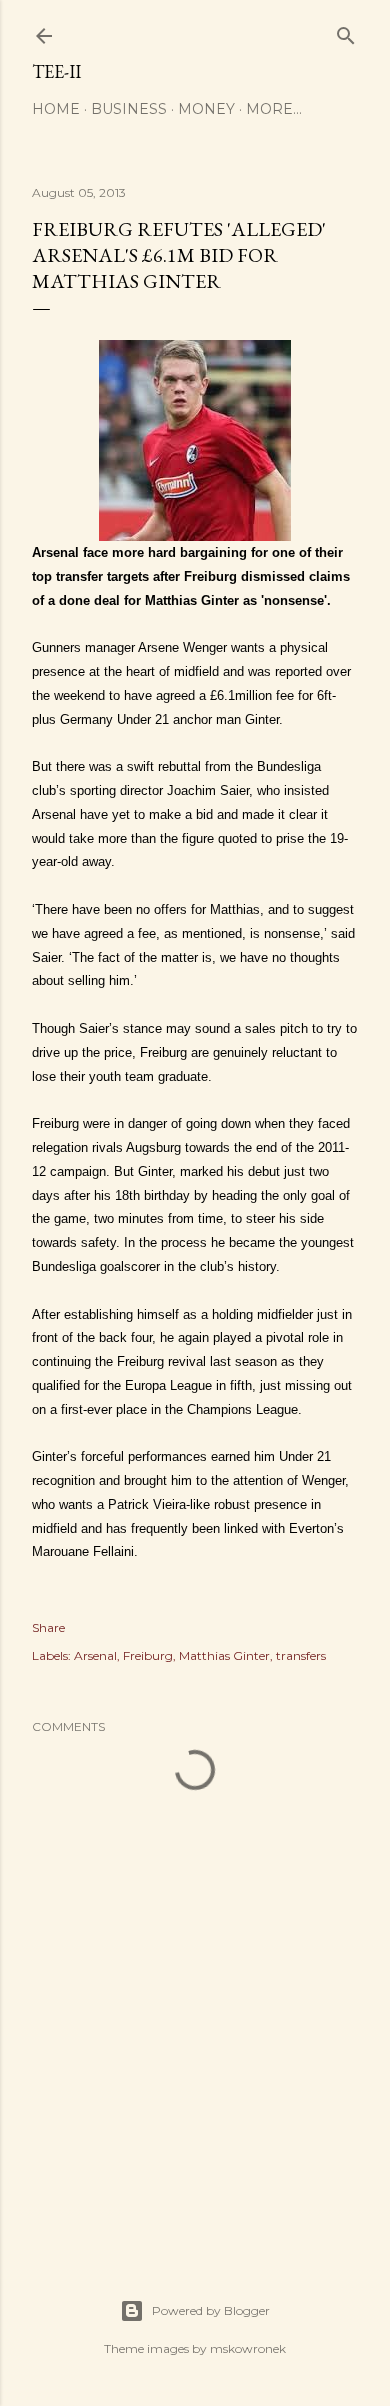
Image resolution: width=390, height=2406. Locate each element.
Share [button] (48, 1627)
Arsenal (95, 1655)
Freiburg (148, 1655)
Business (129, 109)
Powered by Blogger (211, 2310)
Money (206, 109)
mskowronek (248, 2348)
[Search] (346, 31)
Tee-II (56, 71)
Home (56, 109)
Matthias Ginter (224, 1655)
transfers (301, 1655)
